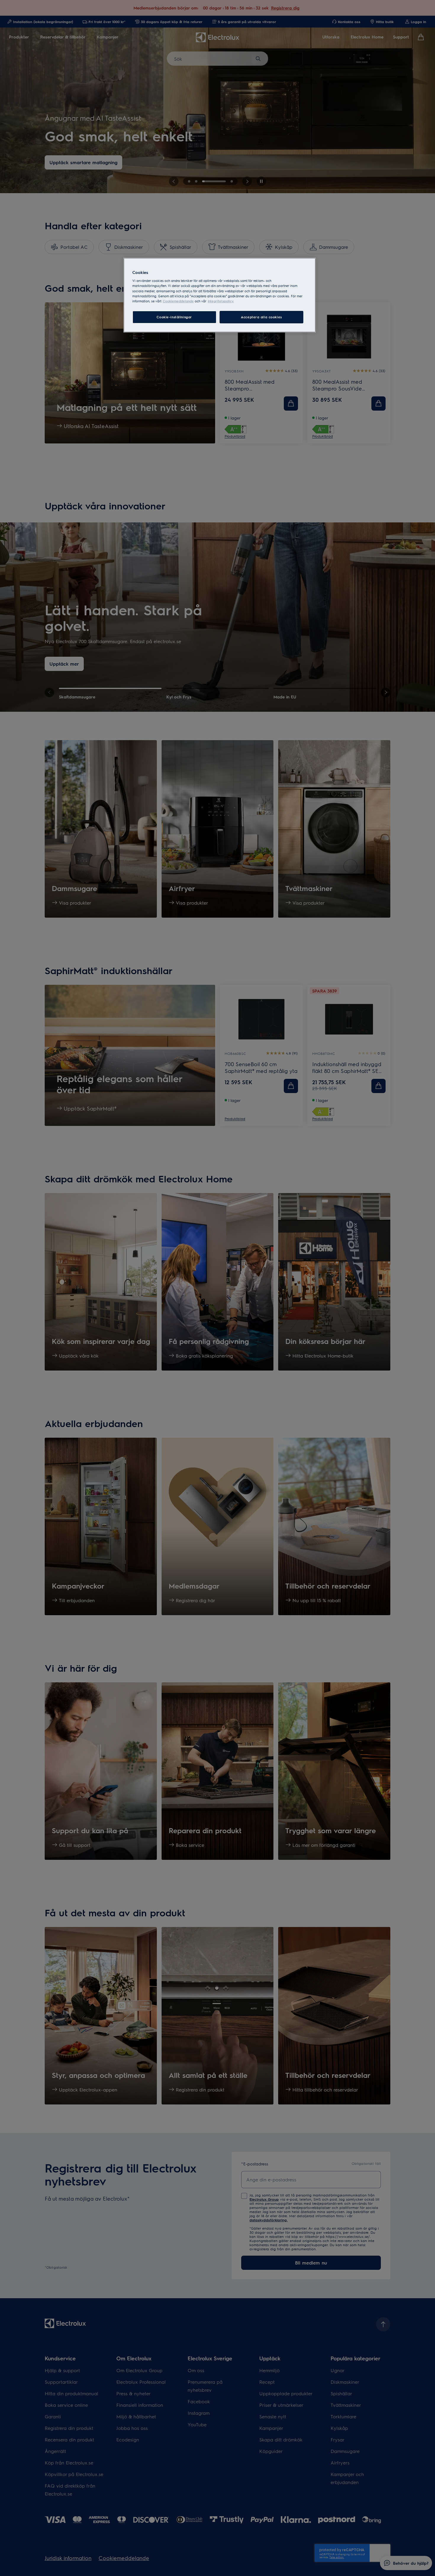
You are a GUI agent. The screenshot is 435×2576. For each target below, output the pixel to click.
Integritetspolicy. (221, 301)
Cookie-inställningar (174, 317)
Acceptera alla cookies (261, 317)
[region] (220, 295)
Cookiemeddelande (178, 301)
